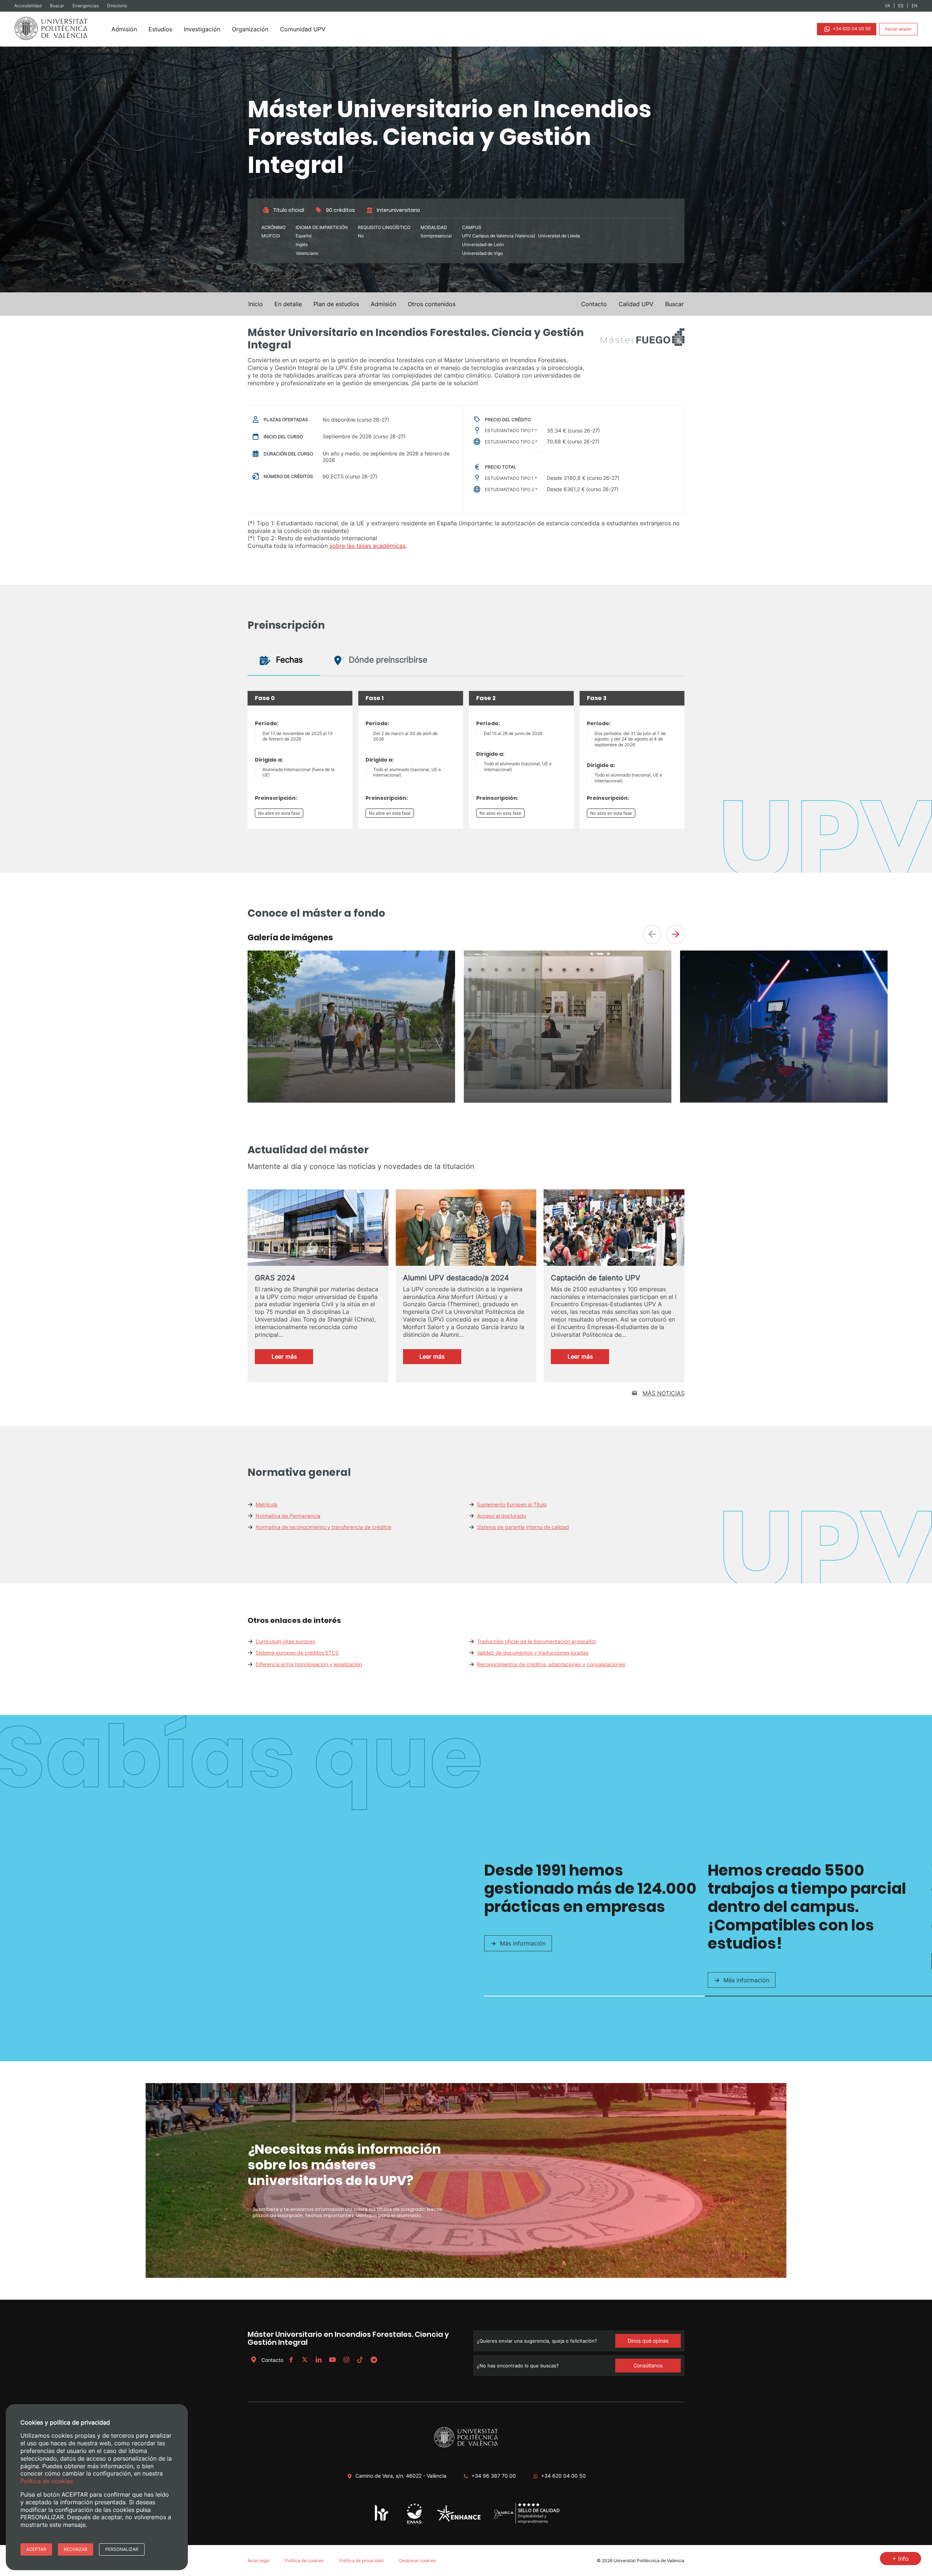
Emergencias (86, 6)
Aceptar (36, 2549)
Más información (523, 1943)
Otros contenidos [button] (432, 304)
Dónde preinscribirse (387, 660)
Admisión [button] (383, 304)
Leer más (292, 1358)
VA (887, 6)
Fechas (288, 660)
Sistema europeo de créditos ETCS (297, 1653)
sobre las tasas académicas (368, 546)
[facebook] (291, 2360)
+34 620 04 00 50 (851, 29)
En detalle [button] (288, 304)
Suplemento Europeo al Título (512, 1504)
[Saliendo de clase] (351, 1100)
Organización (250, 29)
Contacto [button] (594, 304)
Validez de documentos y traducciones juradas (533, 1653)
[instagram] (346, 2360)
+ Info (901, 2559)
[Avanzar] (676, 935)
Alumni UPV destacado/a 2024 (456, 1278)
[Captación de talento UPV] (614, 1230)
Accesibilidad (28, 6)
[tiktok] (360, 2360)
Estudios (160, 29)
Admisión (124, 29)
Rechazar (76, 2549)
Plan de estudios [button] (336, 304)
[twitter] (305, 2360)
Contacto (272, 2360)
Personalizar (122, 2549)
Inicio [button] (256, 304)
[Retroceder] (652, 935)
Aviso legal (258, 2561)
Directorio (117, 6)
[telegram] (374, 2360)
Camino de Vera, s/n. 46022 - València (401, 2476)
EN (915, 6)
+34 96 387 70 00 (494, 2476)
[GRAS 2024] (318, 1228)
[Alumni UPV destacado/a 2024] (466, 1229)
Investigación (202, 29)
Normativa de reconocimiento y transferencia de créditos (323, 1527)
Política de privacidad (361, 2561)
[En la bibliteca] (568, 1087)
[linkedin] (319, 2360)
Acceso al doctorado (501, 1516)
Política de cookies (304, 2561)
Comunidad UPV (303, 29)
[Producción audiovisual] (784, 1100)
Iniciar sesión (898, 29)
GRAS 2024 (275, 1278)
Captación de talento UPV (596, 1278)
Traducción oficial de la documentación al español (536, 1641)
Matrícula (266, 1504)
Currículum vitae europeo (285, 1641)
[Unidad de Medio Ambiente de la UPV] (414, 2524)
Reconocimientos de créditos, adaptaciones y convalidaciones (551, 1664)
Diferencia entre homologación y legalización (309, 1664)
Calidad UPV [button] (636, 304)
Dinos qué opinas (648, 2341)
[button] (674, 304)
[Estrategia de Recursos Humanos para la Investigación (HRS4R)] (382, 2520)
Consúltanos (648, 2365)
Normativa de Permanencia (288, 1516)
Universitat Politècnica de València (649, 2561)
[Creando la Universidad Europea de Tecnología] (459, 2520)
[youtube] (332, 2360)
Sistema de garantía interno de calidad (523, 1527)
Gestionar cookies (417, 2561)
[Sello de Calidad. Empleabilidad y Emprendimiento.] (527, 2523)
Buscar (58, 6)
